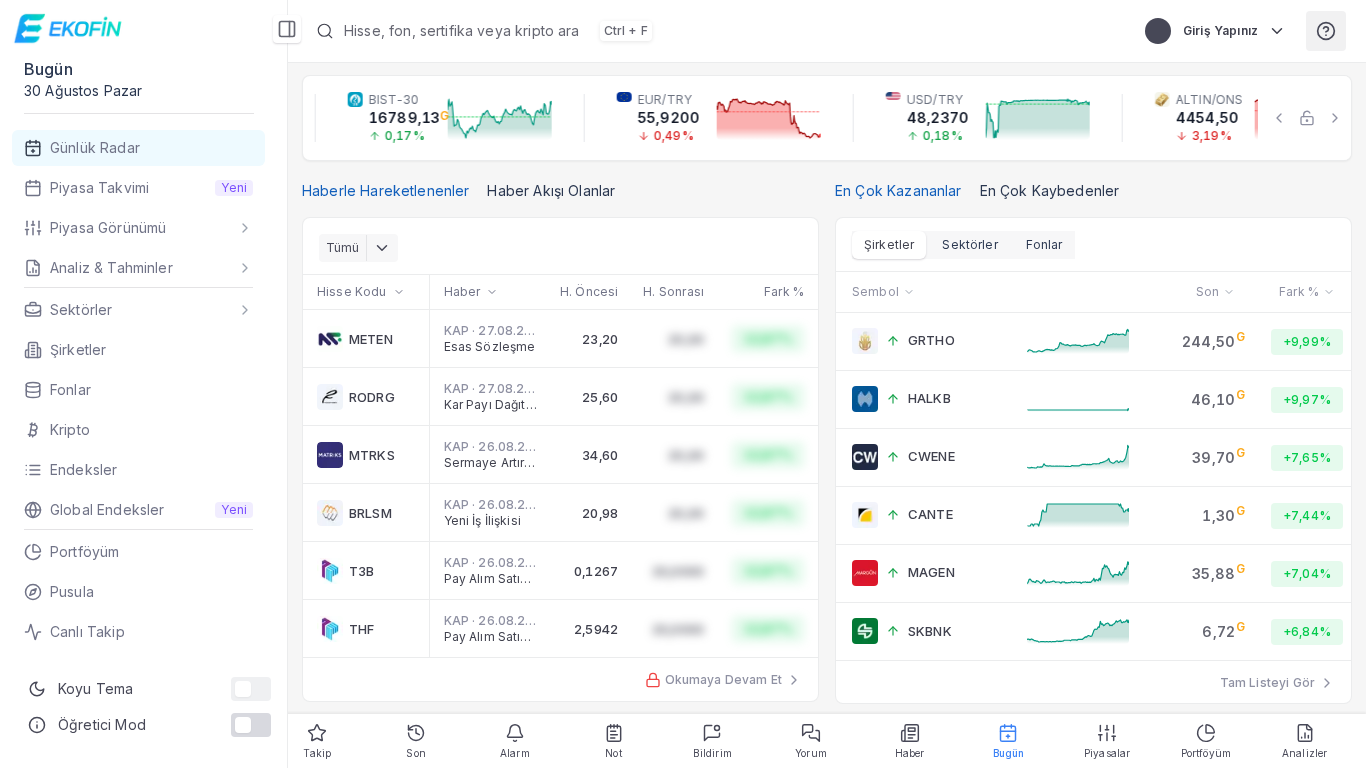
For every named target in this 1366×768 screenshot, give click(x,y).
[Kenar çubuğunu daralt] (287, 29)
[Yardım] (1326, 31)
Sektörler (969, 244)
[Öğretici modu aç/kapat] (251, 725)
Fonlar (1044, 244)
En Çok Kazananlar (898, 190)
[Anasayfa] (70, 28)
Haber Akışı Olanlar (551, 190)
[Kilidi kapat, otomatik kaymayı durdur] (1307, 118)
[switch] (251, 689)
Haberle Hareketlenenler (385, 190)
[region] (827, 118)
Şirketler (889, 244)
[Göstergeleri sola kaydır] (1279, 118)
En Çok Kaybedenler (1050, 190)
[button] (710, 31)
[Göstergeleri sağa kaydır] (1335, 118)
